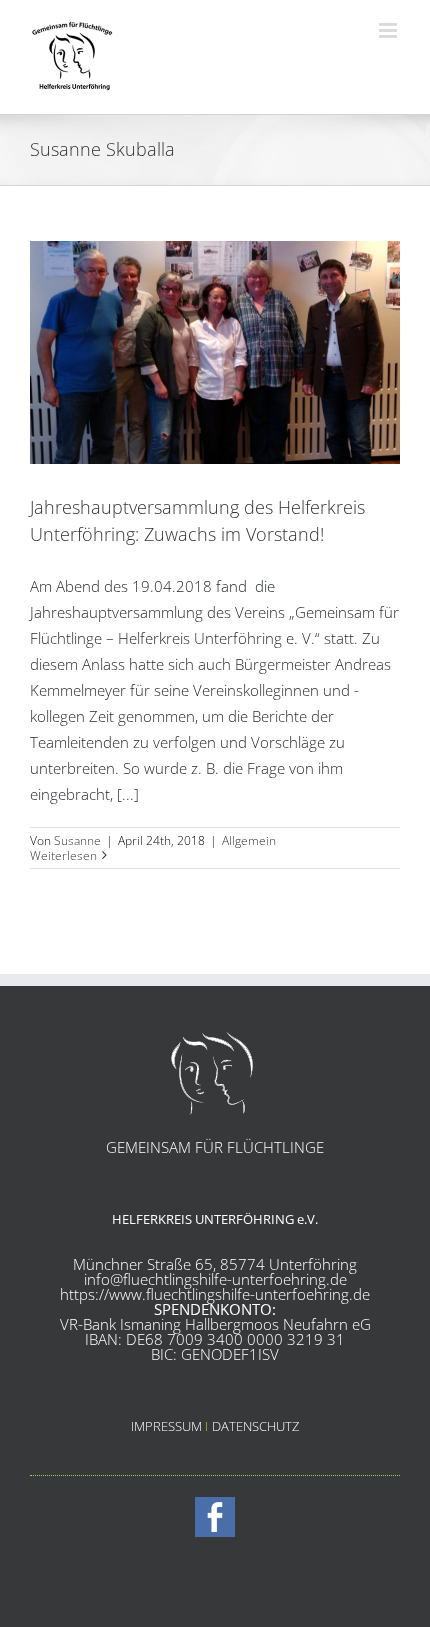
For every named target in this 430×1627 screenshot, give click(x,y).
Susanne (77, 840)
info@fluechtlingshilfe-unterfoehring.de (215, 1279)
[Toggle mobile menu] (389, 30)
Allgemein (249, 840)
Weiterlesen (63, 855)
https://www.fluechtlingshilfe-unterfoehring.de (215, 1294)
